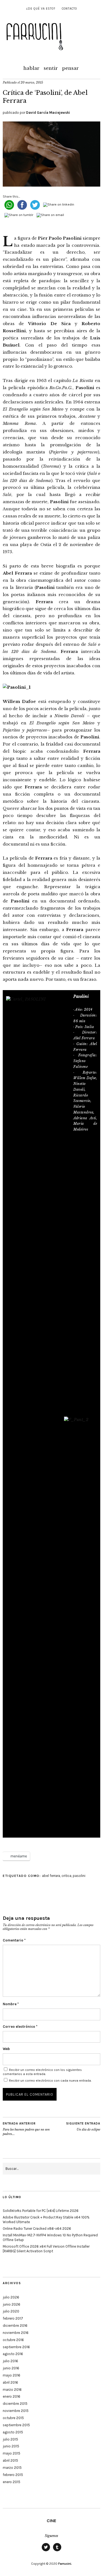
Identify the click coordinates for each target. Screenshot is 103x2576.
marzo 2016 (12, 2390)
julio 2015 (10, 2439)
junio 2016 (11, 2368)
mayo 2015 (12, 2453)
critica (66, 1876)
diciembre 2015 (15, 2404)
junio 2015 (11, 2446)
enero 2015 (12, 2482)
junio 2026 (12, 2304)
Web (6, 2049)
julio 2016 (10, 2361)
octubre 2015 (13, 2418)
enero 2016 (12, 2396)
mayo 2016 (12, 2375)
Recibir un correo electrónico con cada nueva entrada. (50, 2081)
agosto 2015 (13, 2432)
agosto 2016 (13, 2354)
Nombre (11, 2004)
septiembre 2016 (16, 2347)
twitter (46, 2551)
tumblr (57, 2551)
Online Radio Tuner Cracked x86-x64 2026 (37, 2229)
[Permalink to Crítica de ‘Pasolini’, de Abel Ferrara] (51, 185)
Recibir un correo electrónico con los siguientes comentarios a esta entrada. (42, 2072)
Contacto (69, 9)
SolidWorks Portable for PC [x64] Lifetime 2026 (41, 2211)
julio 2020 (11, 2311)
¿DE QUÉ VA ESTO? (41, 9)
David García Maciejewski (48, 113)
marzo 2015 (12, 2468)
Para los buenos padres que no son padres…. (26, 2129)
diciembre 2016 (15, 2326)
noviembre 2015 (16, 2411)
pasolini (79, 1876)
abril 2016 (10, 2382)
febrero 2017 (13, 2318)
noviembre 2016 (16, 2333)
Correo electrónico (20, 2027)
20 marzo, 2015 (32, 82)
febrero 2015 (13, 2475)
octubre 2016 (13, 2340)
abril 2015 (10, 2460)
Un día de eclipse (83, 2127)
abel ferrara (51, 1876)
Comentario (14, 1940)
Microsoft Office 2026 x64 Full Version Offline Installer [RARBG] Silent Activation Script (46, 2249)
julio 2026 (11, 2297)
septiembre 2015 (16, 2425)
